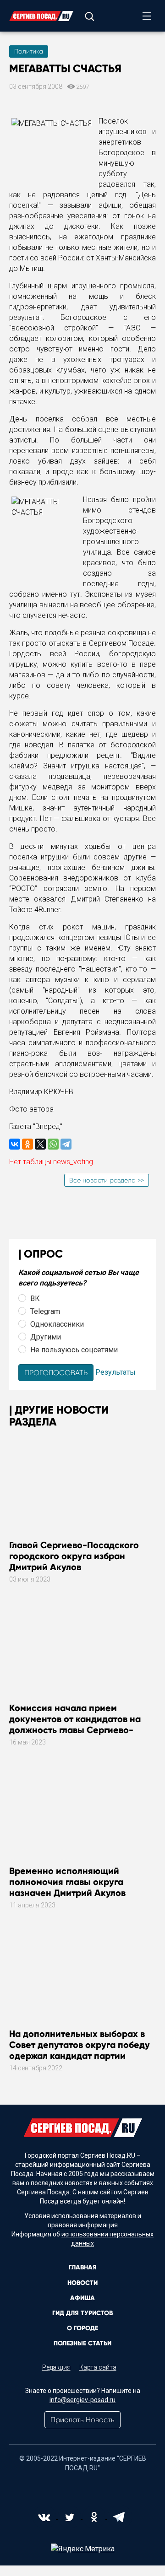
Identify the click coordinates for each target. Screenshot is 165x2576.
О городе (82, 2328)
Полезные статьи (82, 2343)
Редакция (56, 2367)
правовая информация (83, 2225)
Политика (29, 51)
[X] (40, 1144)
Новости (82, 2283)
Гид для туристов (82, 2313)
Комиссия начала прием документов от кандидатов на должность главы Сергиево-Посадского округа (75, 1724)
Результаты (115, 1372)
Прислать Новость (82, 2420)
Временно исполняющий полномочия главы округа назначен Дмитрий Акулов (67, 1882)
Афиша (82, 2298)
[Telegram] (66, 1144)
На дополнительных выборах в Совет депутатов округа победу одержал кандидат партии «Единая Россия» (80, 2050)
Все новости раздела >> (107, 1180)
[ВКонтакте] (15, 1144)
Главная (83, 2267)
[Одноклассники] (27, 1144)
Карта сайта (98, 2367)
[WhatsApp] (53, 1144)
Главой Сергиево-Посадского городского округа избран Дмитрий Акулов (74, 1556)
